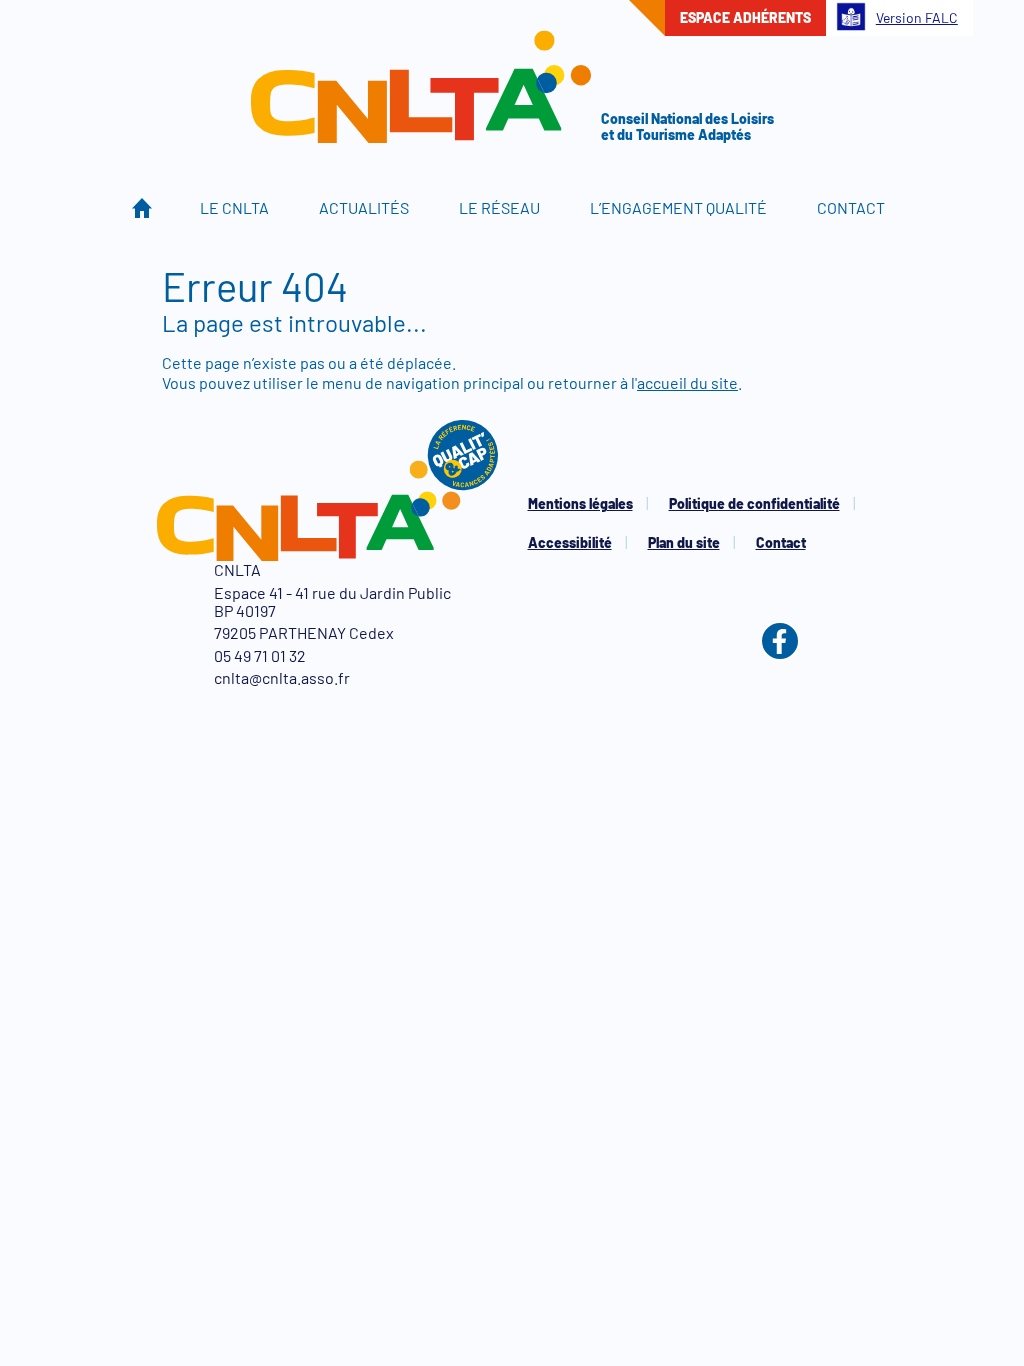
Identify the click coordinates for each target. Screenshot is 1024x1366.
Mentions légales (580, 503)
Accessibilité (570, 542)
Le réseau (499, 207)
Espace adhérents (745, 17)
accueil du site (687, 382)
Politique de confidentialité (754, 503)
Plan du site (684, 542)
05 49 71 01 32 (260, 655)
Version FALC (917, 17)
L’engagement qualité (678, 207)
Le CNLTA (234, 207)
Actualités (364, 207)
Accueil (142, 208)
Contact (851, 207)
